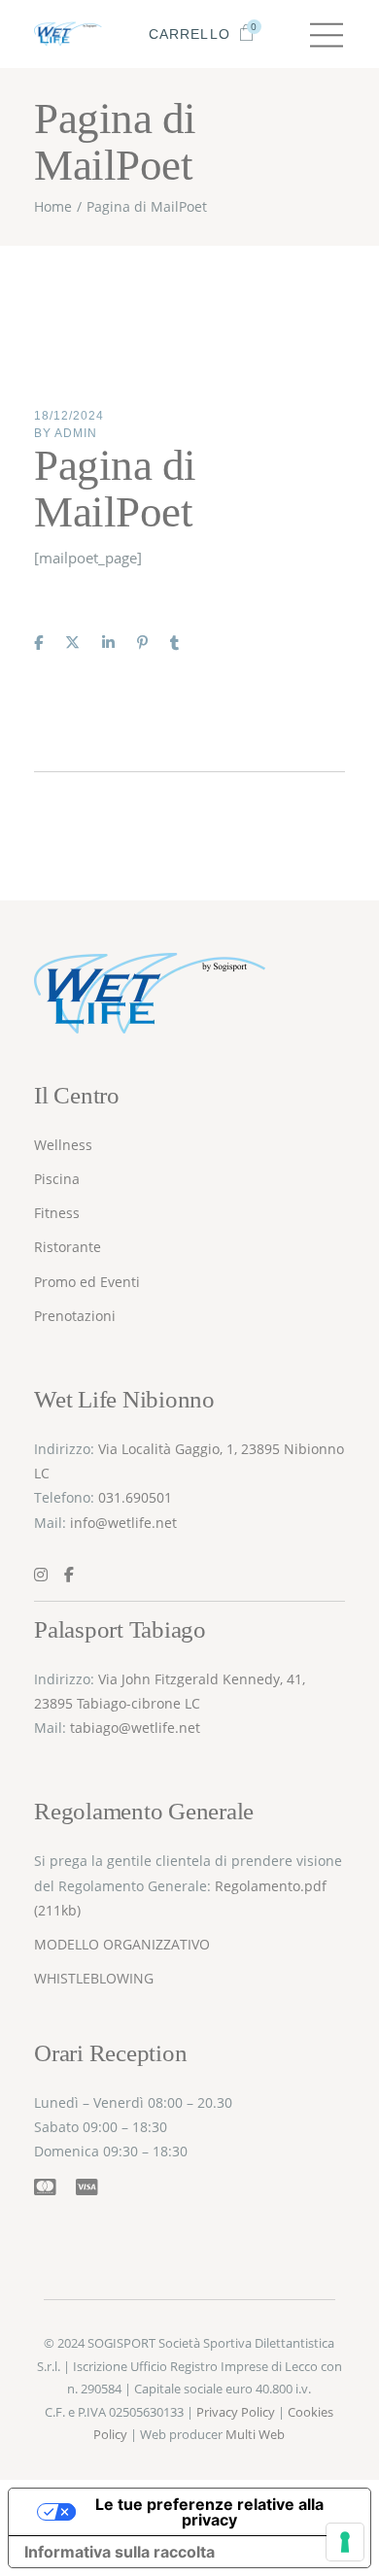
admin (76, 433)
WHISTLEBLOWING (96, 1978)
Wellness (63, 1145)
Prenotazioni (75, 1316)
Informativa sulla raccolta (120, 2552)
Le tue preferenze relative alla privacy (209, 2512)
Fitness (57, 1213)
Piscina (57, 1179)
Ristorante (68, 1247)
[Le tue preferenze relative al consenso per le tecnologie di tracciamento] (345, 2542)
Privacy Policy (236, 2412)
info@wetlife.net (123, 1523)
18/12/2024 (69, 416)
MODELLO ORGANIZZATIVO (122, 1944)
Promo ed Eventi (87, 1282)
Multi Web (255, 2434)
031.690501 (135, 1497)
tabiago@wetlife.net (135, 1728)
